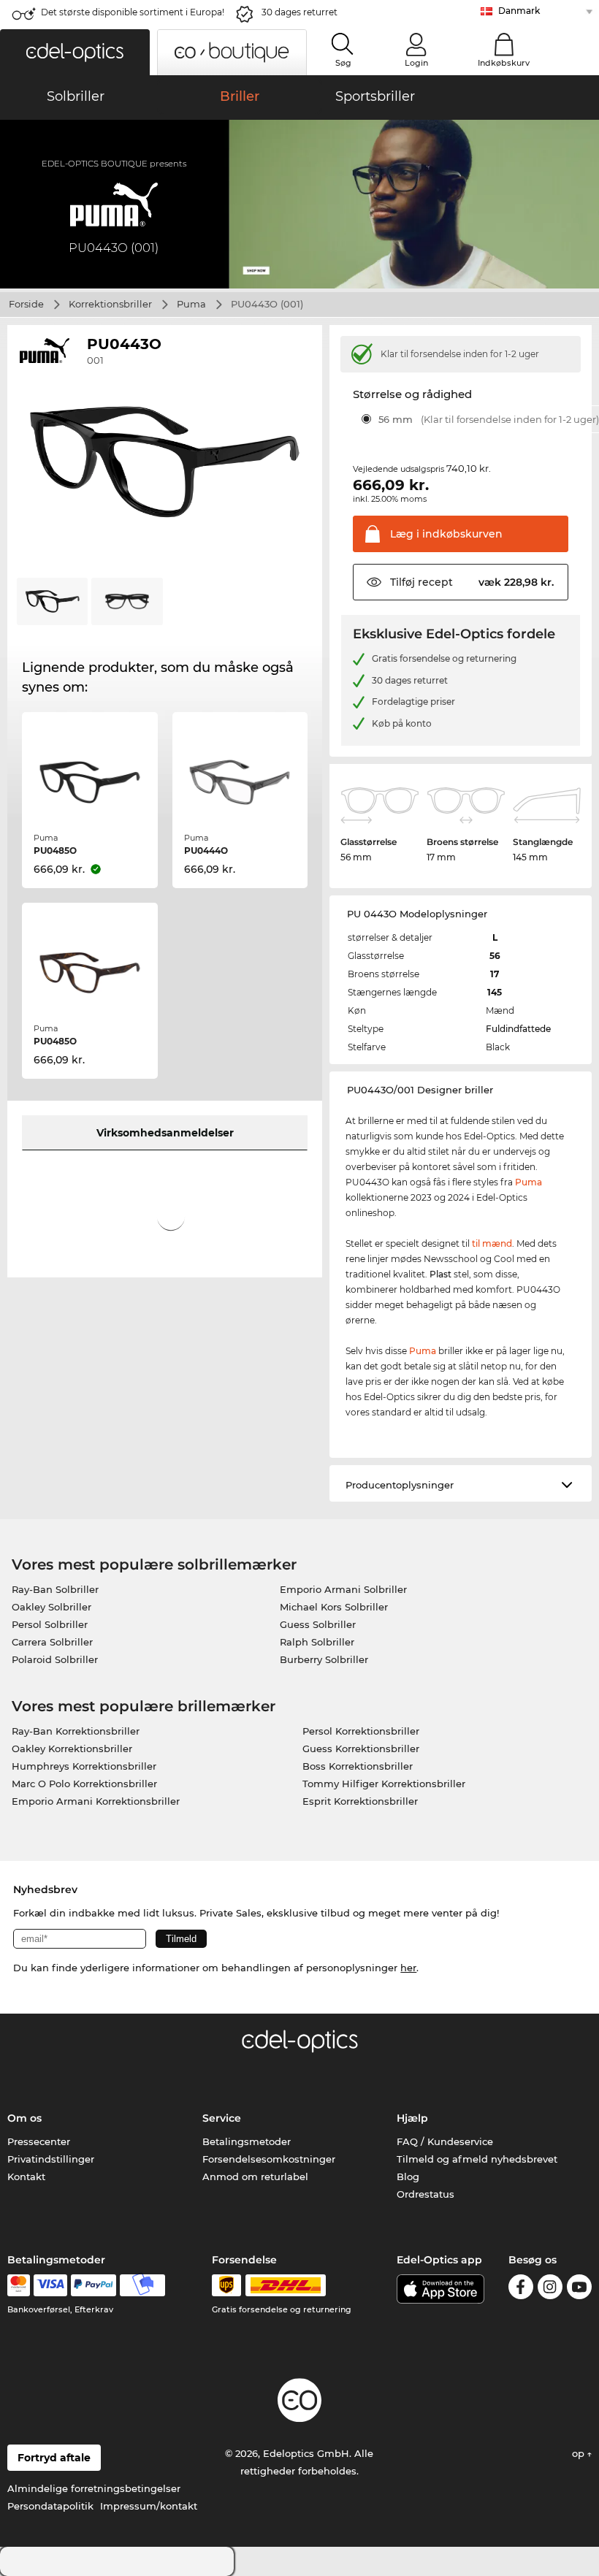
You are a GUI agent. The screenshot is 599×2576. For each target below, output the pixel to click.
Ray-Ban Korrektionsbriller (76, 1731)
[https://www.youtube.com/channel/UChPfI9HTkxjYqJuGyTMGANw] (579, 2289)
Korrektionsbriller (110, 304)
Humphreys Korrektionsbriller (84, 1766)
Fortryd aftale (54, 2458)
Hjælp (412, 2118)
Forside (26, 304)
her (408, 1968)
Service (222, 2118)
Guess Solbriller (318, 1624)
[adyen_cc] (18, 2285)
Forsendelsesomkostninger (269, 2159)
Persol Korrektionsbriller (361, 1731)
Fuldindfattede (518, 1029)
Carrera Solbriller (52, 1642)
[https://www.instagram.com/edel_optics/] (550, 2289)
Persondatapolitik (50, 2506)
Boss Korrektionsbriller (358, 1766)
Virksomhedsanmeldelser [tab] (165, 1133)
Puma (191, 304)
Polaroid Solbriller (55, 1659)
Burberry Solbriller (324, 1659)
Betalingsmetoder (247, 2141)
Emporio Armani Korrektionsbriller (96, 1801)
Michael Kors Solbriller (334, 1607)
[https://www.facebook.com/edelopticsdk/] (521, 2289)
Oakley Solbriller (51, 1607)
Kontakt (26, 2176)
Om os (24, 2118)
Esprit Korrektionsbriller (360, 1801)
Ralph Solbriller (317, 1642)
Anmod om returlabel (255, 2176)
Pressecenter (39, 2141)
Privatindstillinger (51, 2159)
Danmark (519, 11)
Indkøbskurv (504, 63)
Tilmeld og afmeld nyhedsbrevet (477, 2159)
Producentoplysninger (400, 1485)
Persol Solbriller (50, 1624)
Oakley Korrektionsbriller (72, 1748)
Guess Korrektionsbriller (361, 1748)
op (580, 2453)
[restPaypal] (94, 2285)
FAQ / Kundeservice (445, 2141)
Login (416, 63)
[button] (75, 52)
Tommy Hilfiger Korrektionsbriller (384, 1784)
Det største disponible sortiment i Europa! (133, 12)
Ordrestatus (426, 2194)
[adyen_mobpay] (142, 2285)
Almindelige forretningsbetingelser (94, 2488)
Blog (408, 2176)
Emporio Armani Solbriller (343, 1589)
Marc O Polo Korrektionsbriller (84, 1784)
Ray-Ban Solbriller (55, 1589)
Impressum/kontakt (149, 2506)
